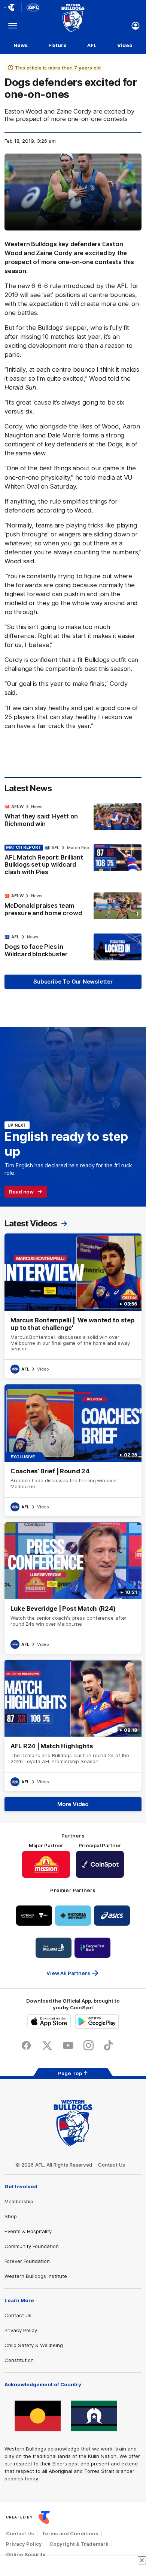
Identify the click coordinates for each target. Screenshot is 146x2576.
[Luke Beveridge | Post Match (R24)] (73, 1588)
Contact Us (112, 2165)
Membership (19, 2201)
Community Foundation (32, 2246)
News (21, 45)
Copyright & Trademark (79, 2544)
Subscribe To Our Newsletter (73, 982)
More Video (73, 1804)
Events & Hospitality (28, 2231)
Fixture (57, 45)
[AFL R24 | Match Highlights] (73, 1725)
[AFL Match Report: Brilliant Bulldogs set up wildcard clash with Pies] (73, 862)
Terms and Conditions (70, 2533)
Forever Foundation (27, 2261)
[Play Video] (73, 194)
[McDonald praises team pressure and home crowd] (73, 906)
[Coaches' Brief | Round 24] (73, 1450)
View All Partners (68, 1973)
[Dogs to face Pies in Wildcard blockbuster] (73, 947)
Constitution (19, 2360)
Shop (11, 2216)
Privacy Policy (21, 2330)
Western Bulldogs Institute (36, 2276)
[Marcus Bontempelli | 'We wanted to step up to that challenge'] (73, 1306)
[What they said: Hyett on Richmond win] (73, 817)
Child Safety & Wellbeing (34, 2345)
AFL (92, 45)
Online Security (26, 2554)
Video (125, 45)
